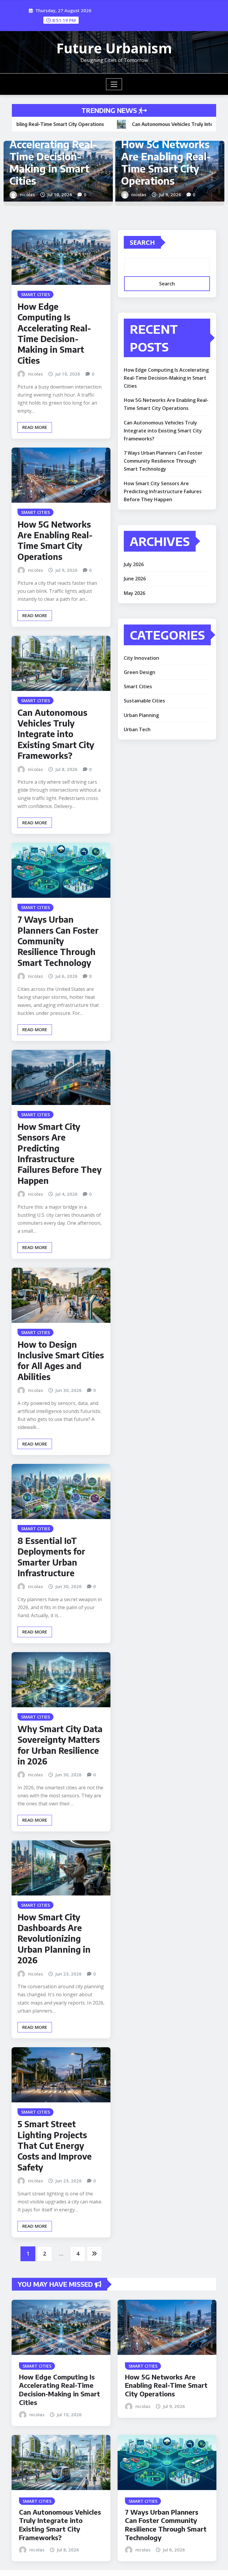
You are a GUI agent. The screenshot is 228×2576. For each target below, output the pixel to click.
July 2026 (134, 564)
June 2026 (135, 579)
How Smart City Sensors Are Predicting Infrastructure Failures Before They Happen (60, 1153)
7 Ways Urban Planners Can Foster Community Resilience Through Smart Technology (58, 941)
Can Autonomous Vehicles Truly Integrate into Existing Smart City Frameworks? (132, 156)
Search (142, 242)
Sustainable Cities (144, 701)
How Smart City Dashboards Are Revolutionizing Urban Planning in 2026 (54, 1939)
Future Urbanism (114, 48)
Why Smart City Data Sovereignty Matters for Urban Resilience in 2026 (60, 1745)
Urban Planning (141, 715)
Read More (35, 427)
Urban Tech (137, 729)
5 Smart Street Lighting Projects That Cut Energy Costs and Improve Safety (55, 2145)
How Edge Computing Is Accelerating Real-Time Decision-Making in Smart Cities (54, 333)
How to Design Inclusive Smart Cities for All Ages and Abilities (61, 1360)
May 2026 (134, 593)
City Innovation (141, 658)
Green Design (140, 672)
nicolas (104, 194)
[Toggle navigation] (114, 84)
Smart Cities (138, 686)
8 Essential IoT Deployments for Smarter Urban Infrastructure (51, 1557)
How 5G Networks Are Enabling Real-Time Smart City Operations (55, 540)
